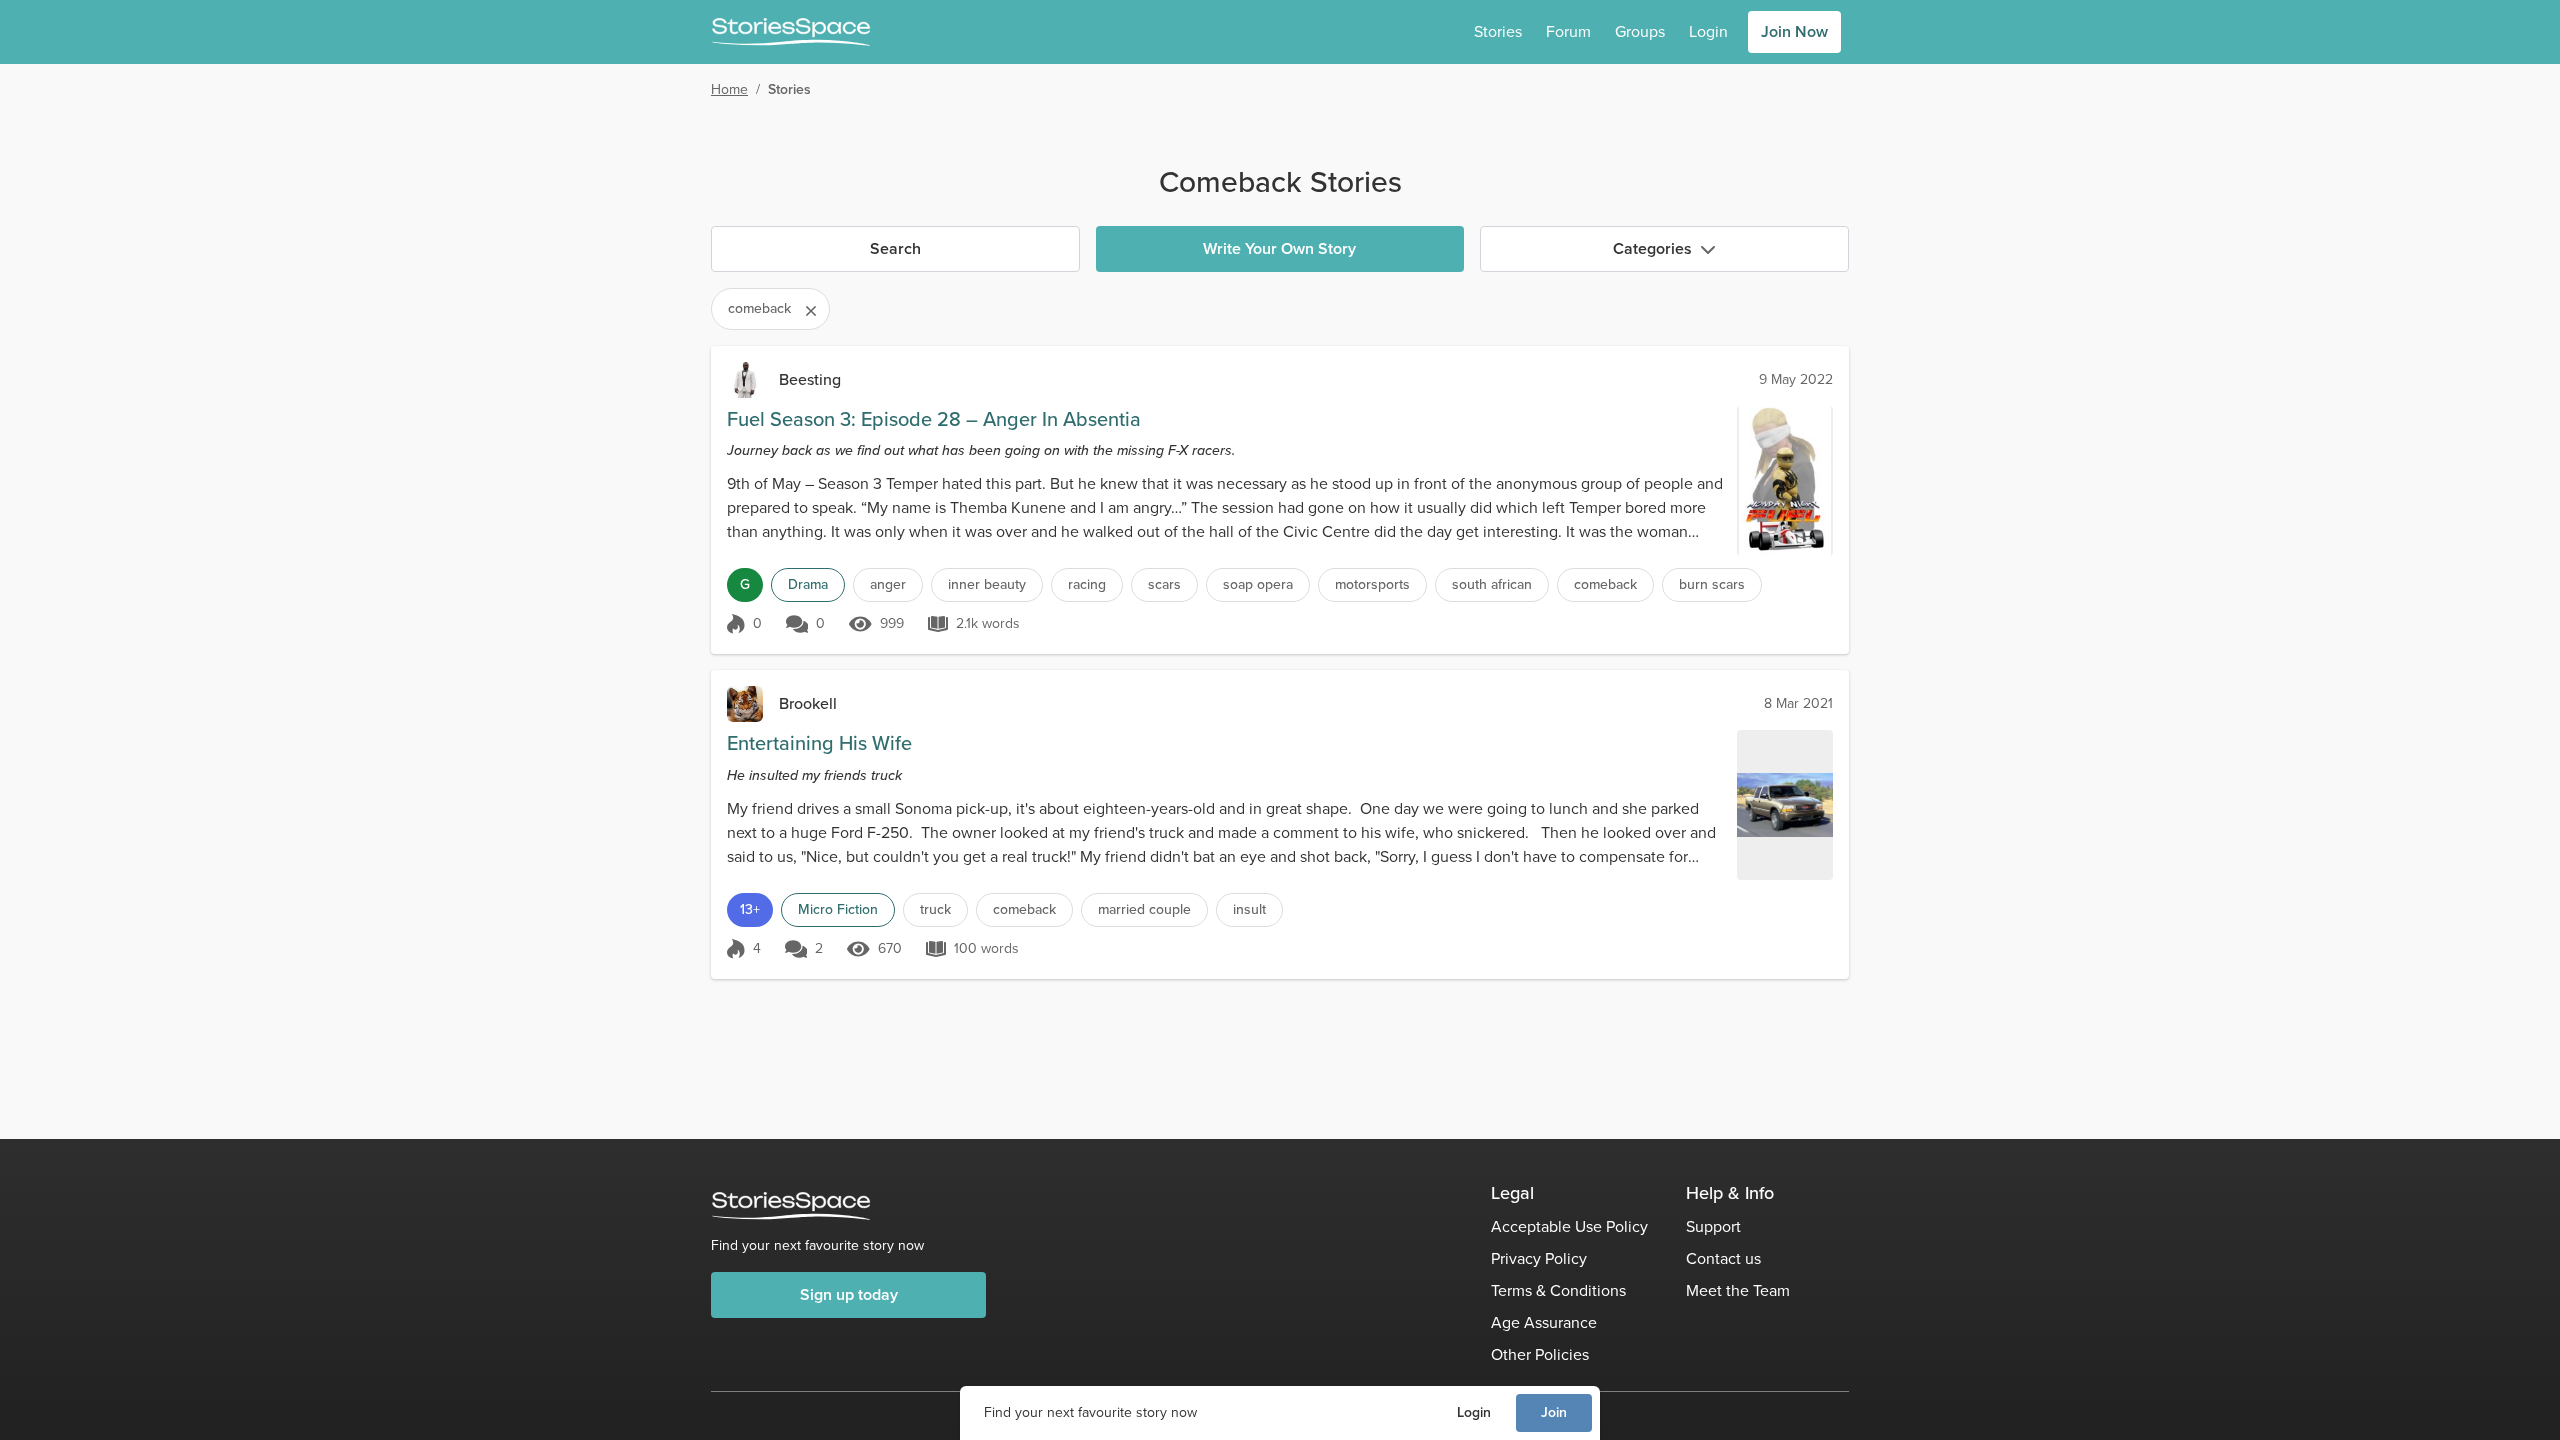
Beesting (810, 379)
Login (1474, 1412)
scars (1164, 584)
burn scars (1712, 584)
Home (729, 89)
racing (1087, 584)
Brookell (808, 703)
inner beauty (987, 584)
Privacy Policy (1539, 1258)
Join (1554, 1412)
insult (1249, 909)
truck (935, 909)
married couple (1144, 909)
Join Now (1794, 31)
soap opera (1258, 584)
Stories (1498, 31)
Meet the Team (1738, 1290)
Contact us (1723, 1258)
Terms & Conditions (1558, 1290)
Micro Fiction (838, 909)
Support (1713, 1226)
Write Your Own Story (1279, 248)
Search (895, 248)
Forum (1568, 31)
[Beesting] (745, 380)
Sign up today (849, 1294)
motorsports (1372, 584)
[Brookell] (745, 704)
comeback (1605, 584)
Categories (1652, 248)
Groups (1640, 31)
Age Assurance (1544, 1322)
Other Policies (1540, 1354)
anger (888, 584)
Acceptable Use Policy (1569, 1226)
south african (1492, 584)
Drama (808, 584)
